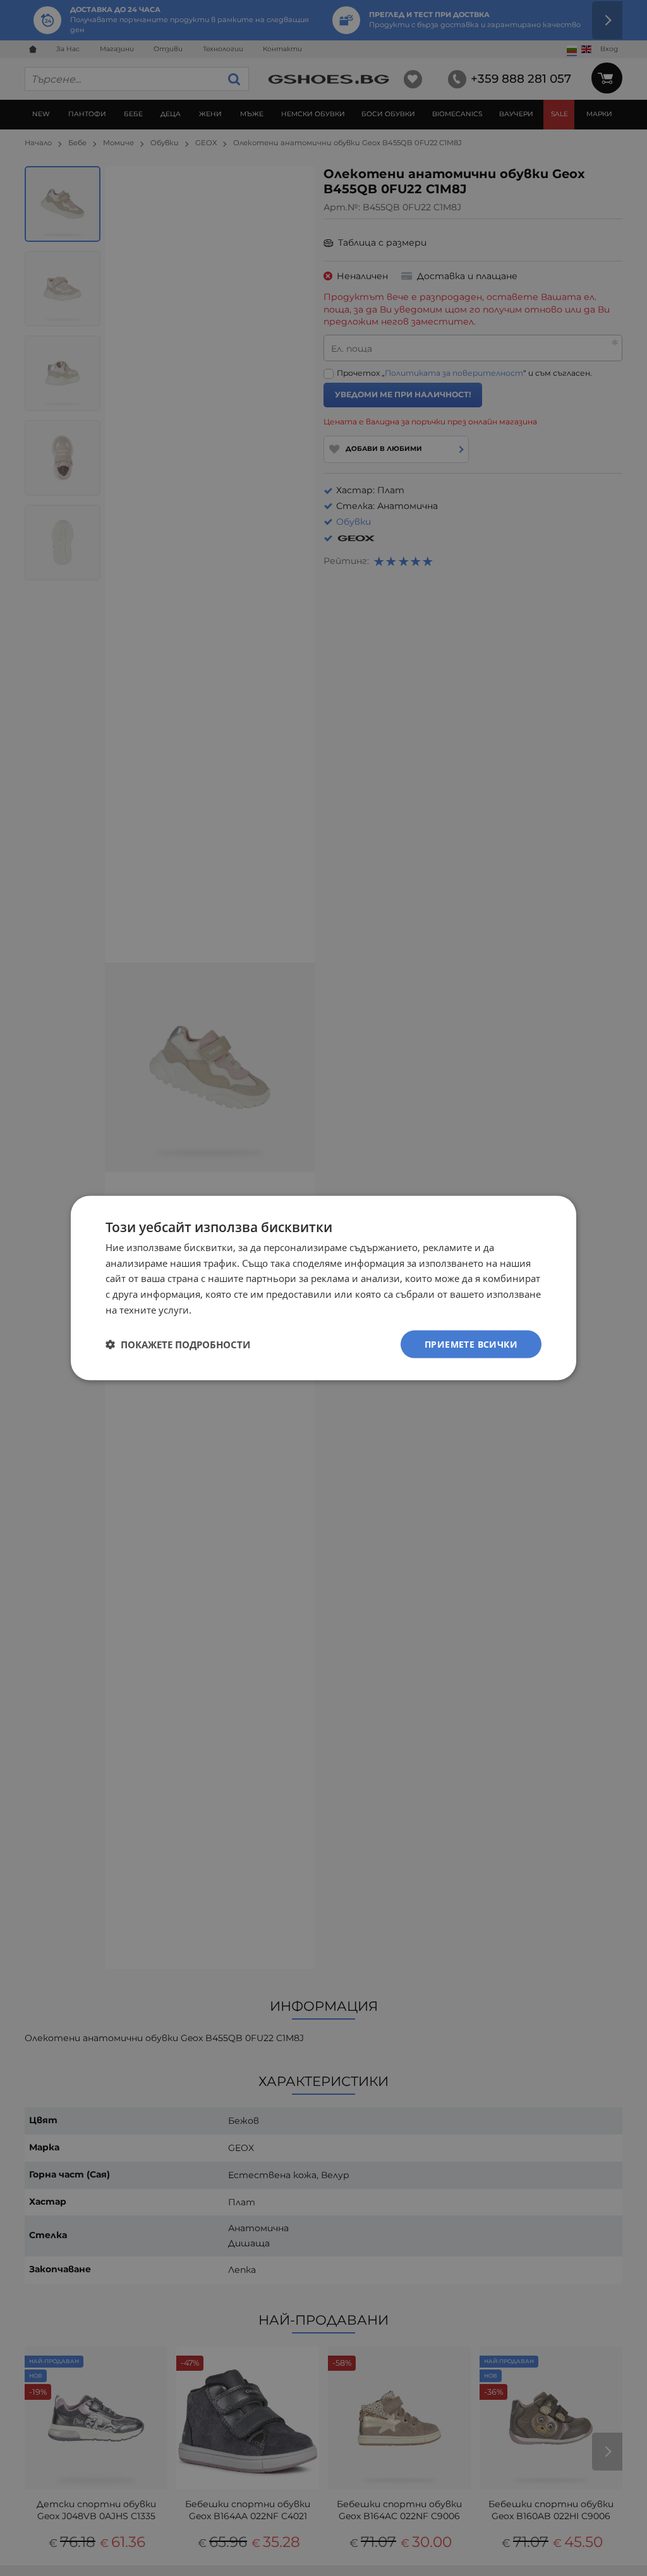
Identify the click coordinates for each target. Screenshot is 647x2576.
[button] (178, 1345)
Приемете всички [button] (471, 1344)
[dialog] (323, 1288)
